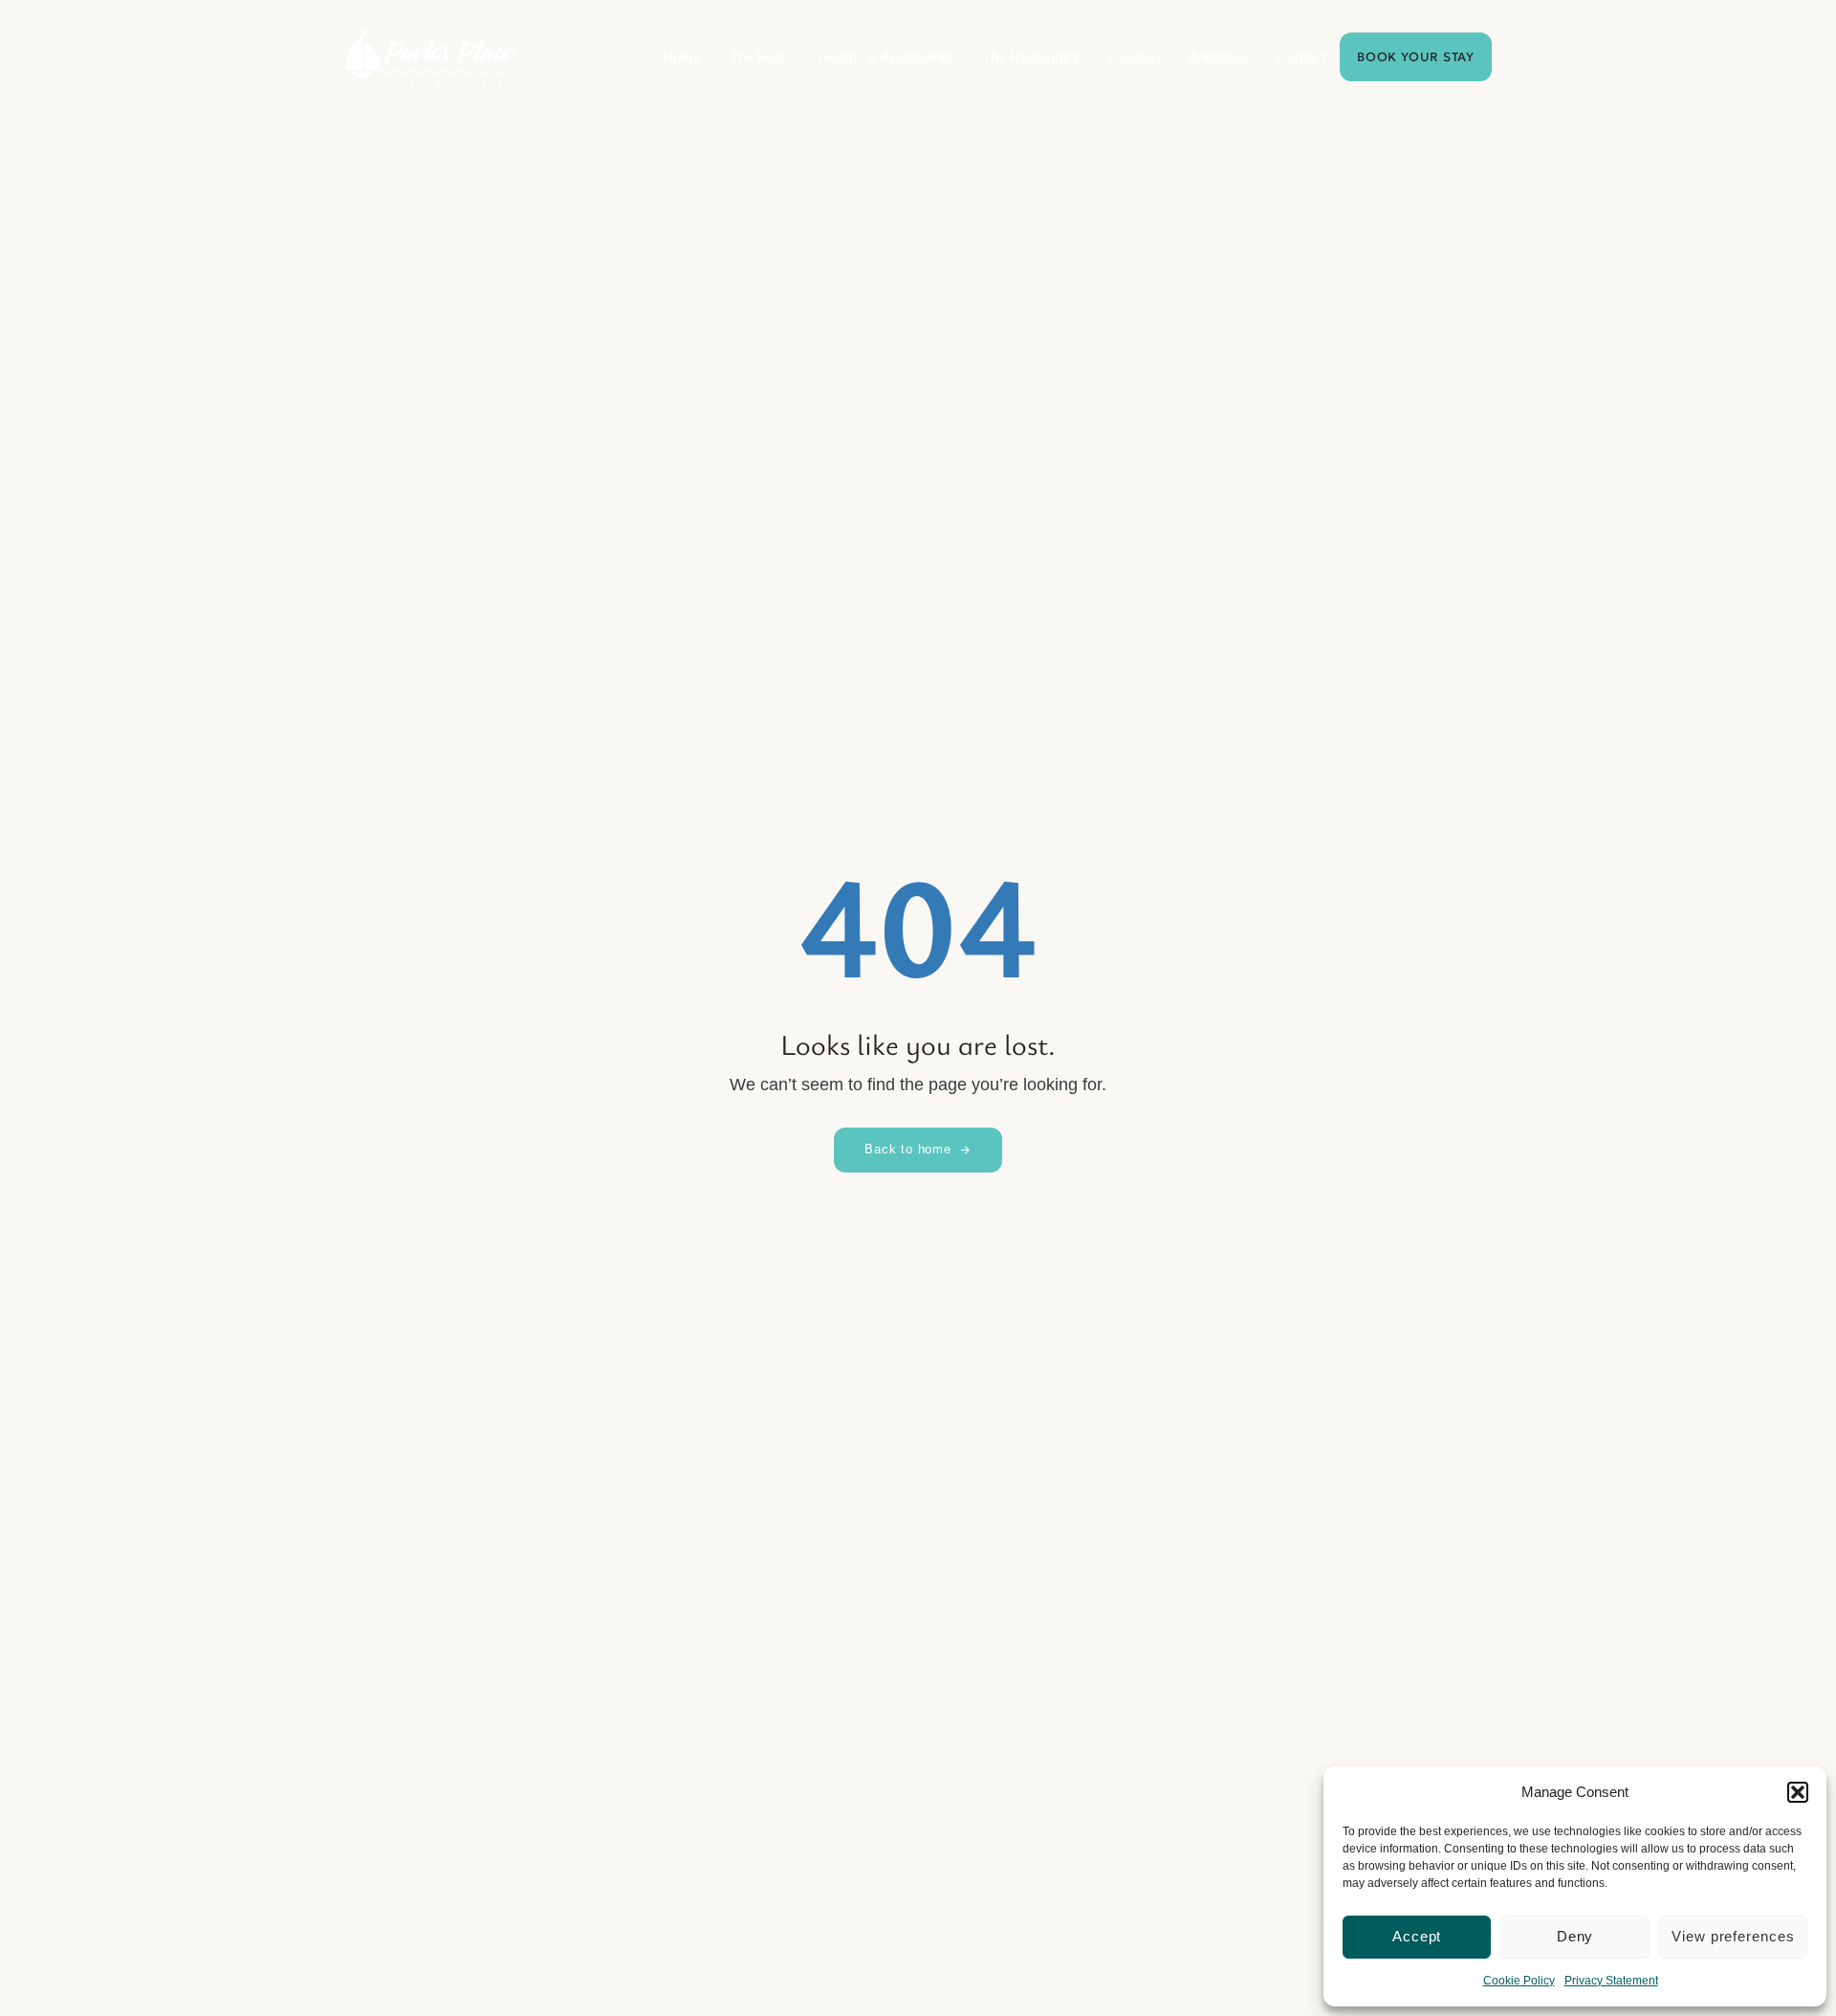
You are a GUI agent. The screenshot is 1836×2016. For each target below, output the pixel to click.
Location (1134, 57)
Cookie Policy (1519, 1981)
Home (682, 57)
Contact (1301, 57)
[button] (1798, 1792)
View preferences (1733, 1936)
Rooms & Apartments (886, 57)
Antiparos (1218, 57)
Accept (1417, 1936)
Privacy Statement (1611, 1981)
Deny (1575, 1936)
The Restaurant (1030, 57)
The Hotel (760, 57)
